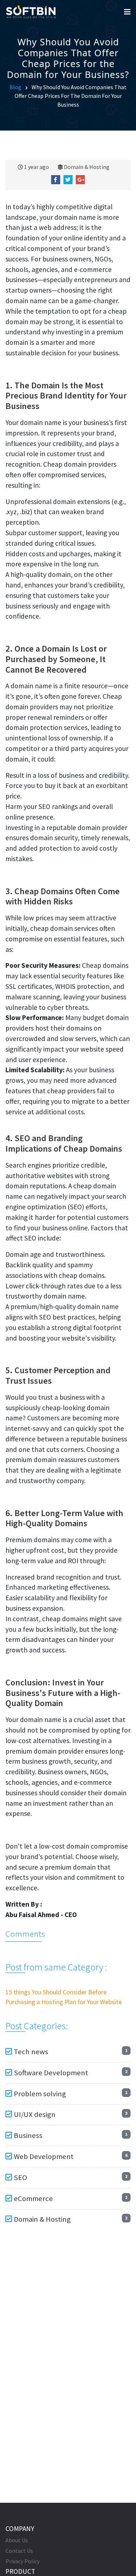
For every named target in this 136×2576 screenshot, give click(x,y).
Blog (15, 87)
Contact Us (19, 2551)
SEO (20, 2177)
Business (28, 2135)
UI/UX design (35, 2114)
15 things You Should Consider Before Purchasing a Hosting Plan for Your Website (64, 1997)
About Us (17, 2540)
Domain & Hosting (87, 167)
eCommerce (33, 2199)
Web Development (44, 2156)
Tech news (31, 2052)
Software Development (51, 2073)
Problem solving (40, 2094)
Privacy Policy (22, 2561)
